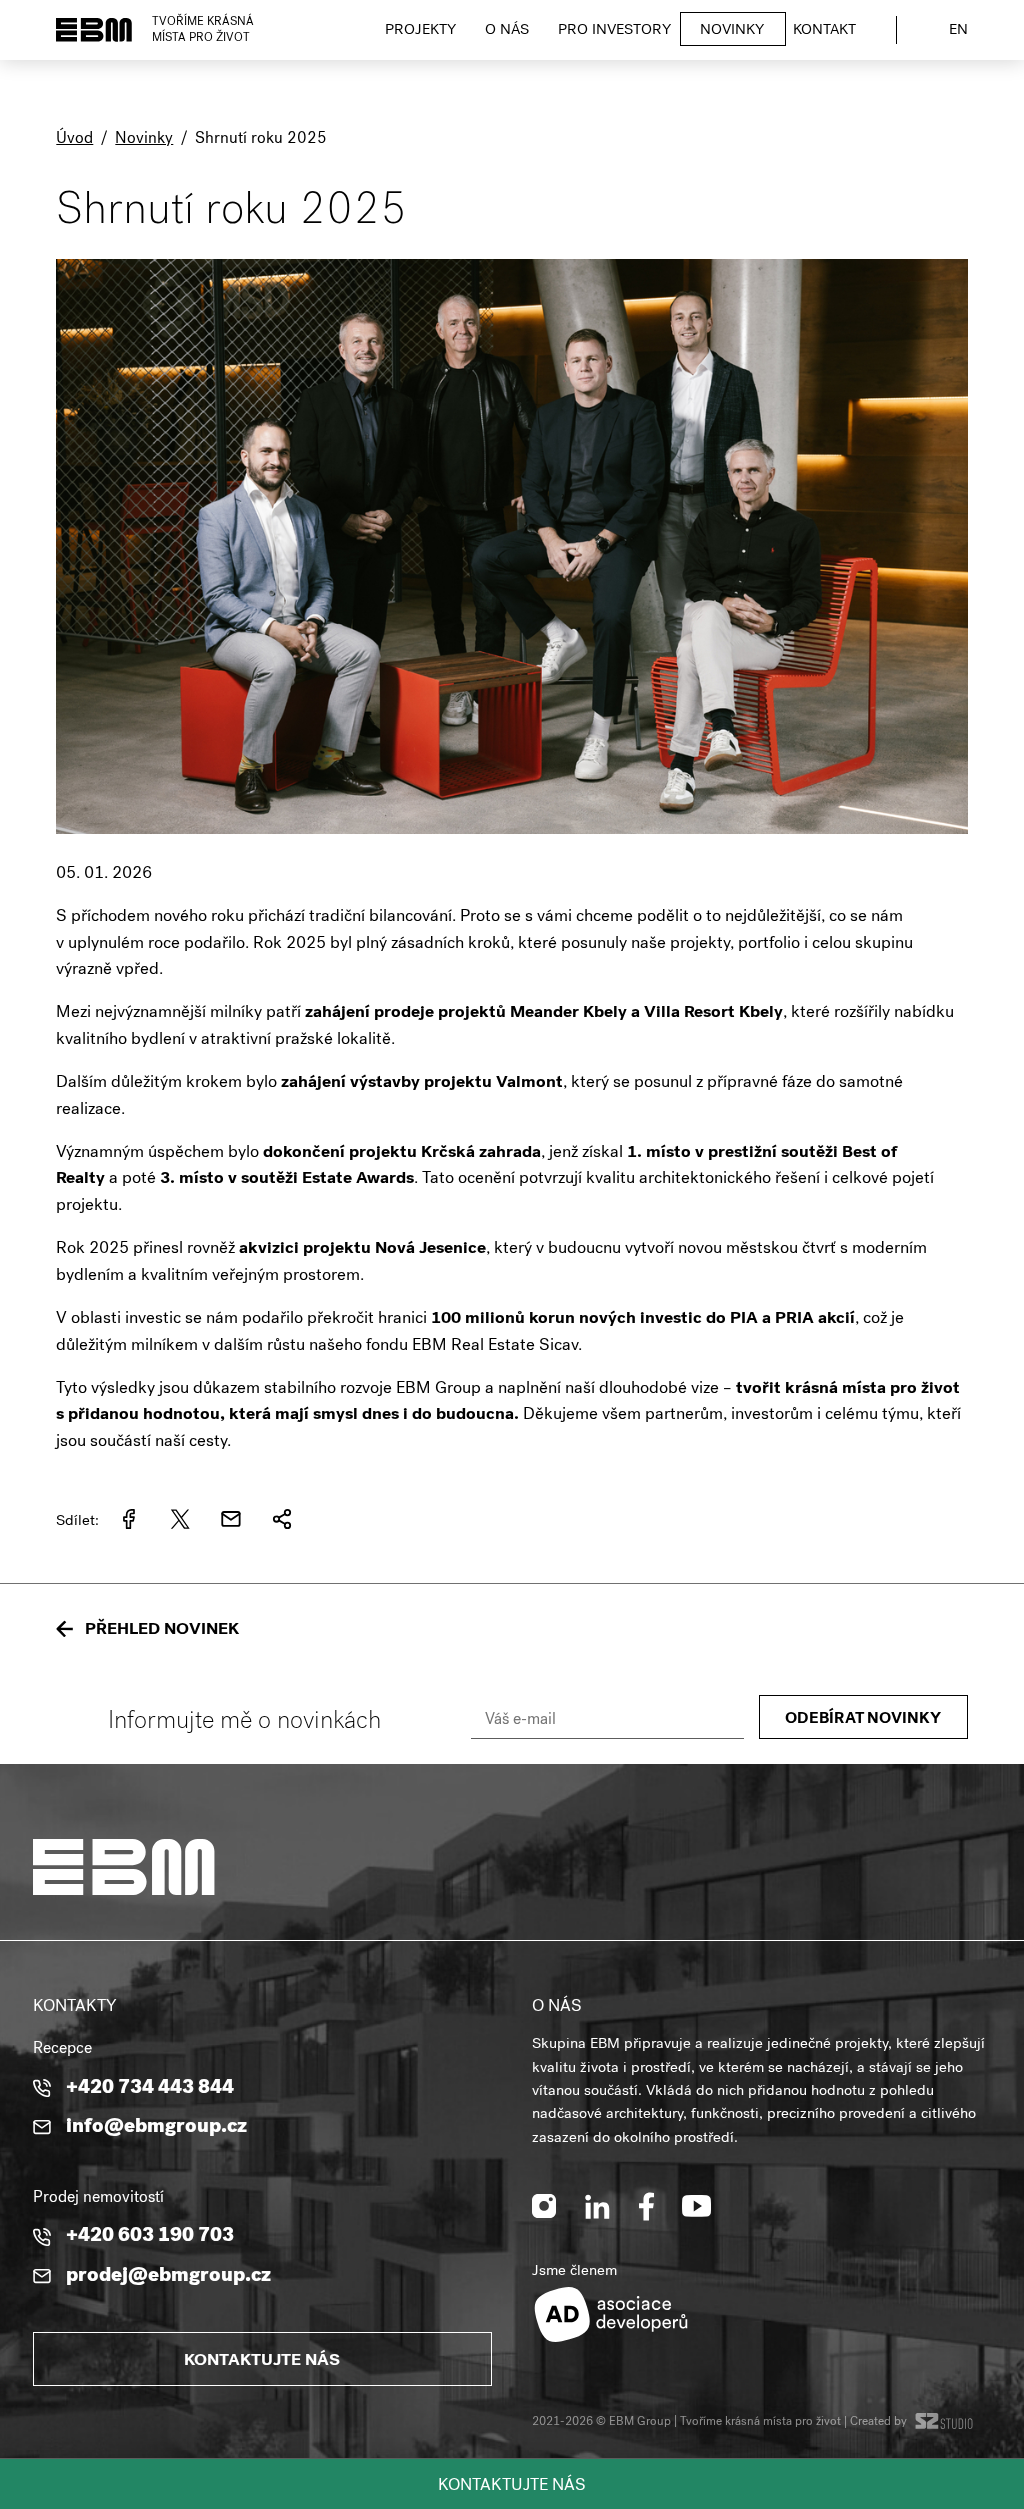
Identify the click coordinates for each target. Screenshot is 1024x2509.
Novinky (732, 31)
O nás (507, 31)
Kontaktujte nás (512, 2486)
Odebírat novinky (863, 1720)
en (958, 31)
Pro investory (614, 31)
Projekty (420, 31)
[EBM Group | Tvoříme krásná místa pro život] (94, 30)
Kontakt (824, 31)
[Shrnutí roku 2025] (511, 847)
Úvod (74, 140)
